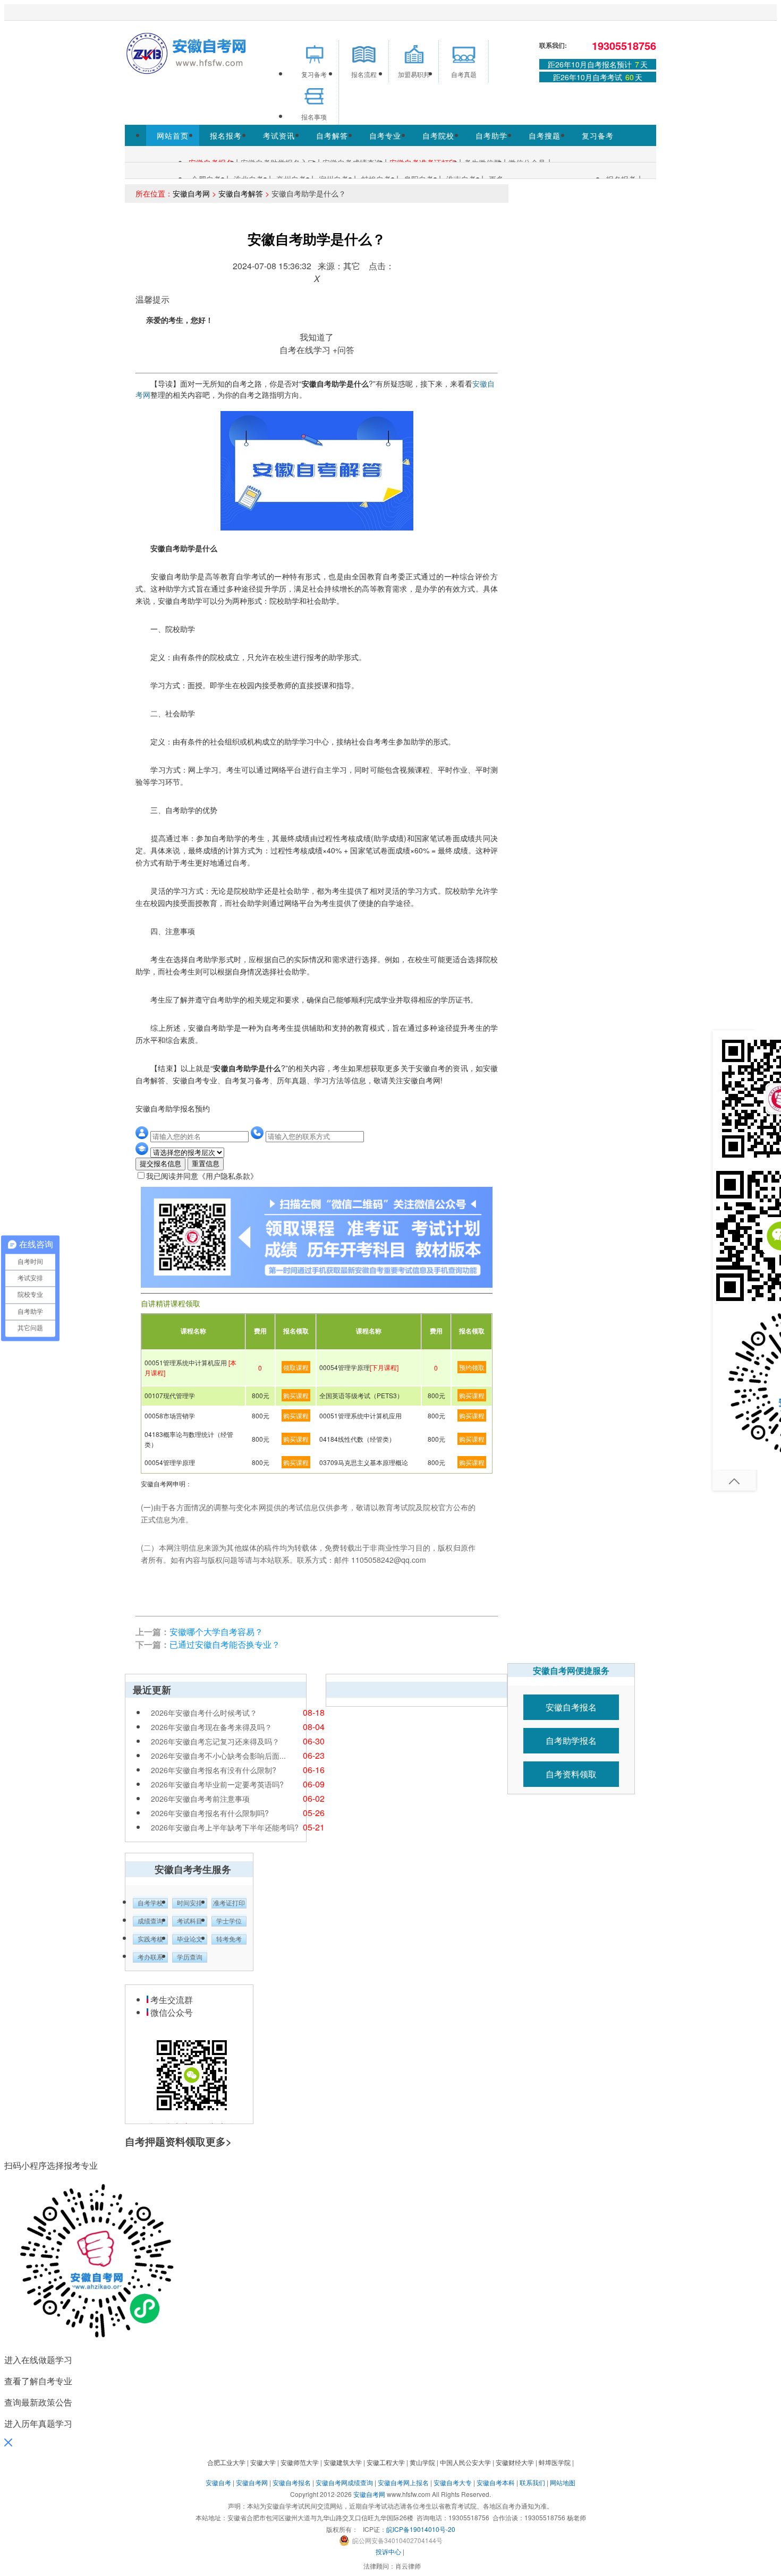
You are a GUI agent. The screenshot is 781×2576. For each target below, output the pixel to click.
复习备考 (598, 135)
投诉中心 (388, 2551)
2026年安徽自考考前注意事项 (200, 1799)
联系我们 (532, 2482)
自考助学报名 (571, 1740)
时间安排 (190, 1903)
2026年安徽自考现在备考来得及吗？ (211, 1727)
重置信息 (206, 1164)
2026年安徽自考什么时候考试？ (204, 1713)
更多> (219, 2141)
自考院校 (438, 135)
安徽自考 (218, 2482)
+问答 (343, 350)
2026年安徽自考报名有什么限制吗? (210, 1813)
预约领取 (472, 1367)
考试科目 (190, 1921)
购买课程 (296, 1395)
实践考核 (150, 1939)
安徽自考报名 (571, 1707)
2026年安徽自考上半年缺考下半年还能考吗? (225, 1827)
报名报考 (226, 135)
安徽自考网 (191, 193)
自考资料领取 (571, 1774)
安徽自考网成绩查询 (344, 2482)
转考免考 (229, 1939)
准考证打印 (229, 1903)
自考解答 (332, 135)
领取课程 (296, 1367)
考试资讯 (279, 135)
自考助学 (491, 135)
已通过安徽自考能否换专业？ (225, 1644)
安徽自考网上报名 (403, 2482)
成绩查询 (150, 1921)
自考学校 (150, 1903)
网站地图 (563, 2482)
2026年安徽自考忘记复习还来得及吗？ (215, 1741)
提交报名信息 (160, 1164)
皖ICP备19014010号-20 (421, 2529)
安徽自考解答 (241, 193)
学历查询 (190, 1957)
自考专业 (385, 135)
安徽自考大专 (453, 2482)
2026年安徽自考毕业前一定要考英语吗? (217, 1784)
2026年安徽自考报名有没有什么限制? (214, 1770)
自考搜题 (545, 135)
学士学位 (229, 1921)
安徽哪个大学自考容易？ (216, 1632)
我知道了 (317, 337)
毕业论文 (190, 1939)
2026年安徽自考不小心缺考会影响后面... (218, 1756)
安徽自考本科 (496, 2482)
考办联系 (150, 1957)
